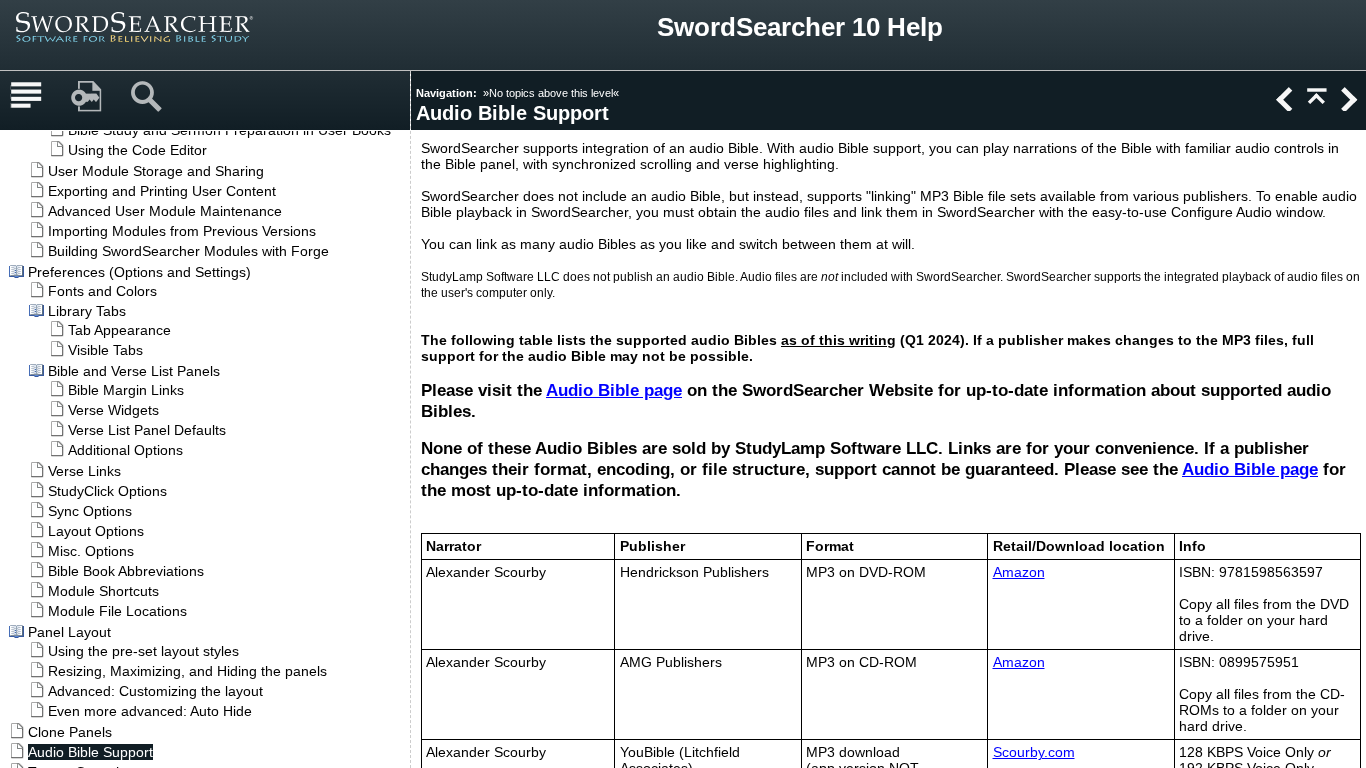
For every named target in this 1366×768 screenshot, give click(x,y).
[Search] (146, 97)
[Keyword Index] (86, 97)
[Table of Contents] (26, 97)
